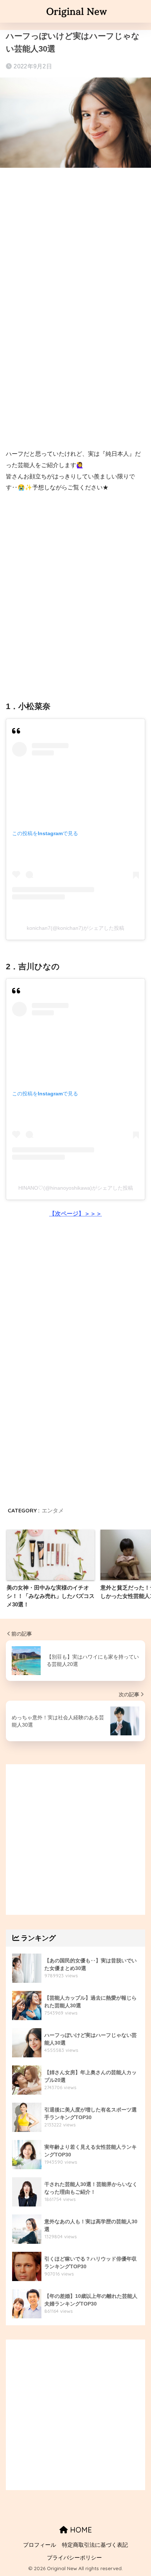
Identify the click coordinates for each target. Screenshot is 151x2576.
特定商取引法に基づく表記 (95, 2545)
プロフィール (40, 2545)
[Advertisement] (75, 256)
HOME (80, 2530)
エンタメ (53, 1510)
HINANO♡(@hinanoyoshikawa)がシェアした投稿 (76, 1188)
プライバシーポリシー (74, 2558)
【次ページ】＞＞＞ (75, 1214)
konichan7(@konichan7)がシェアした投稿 (75, 928)
